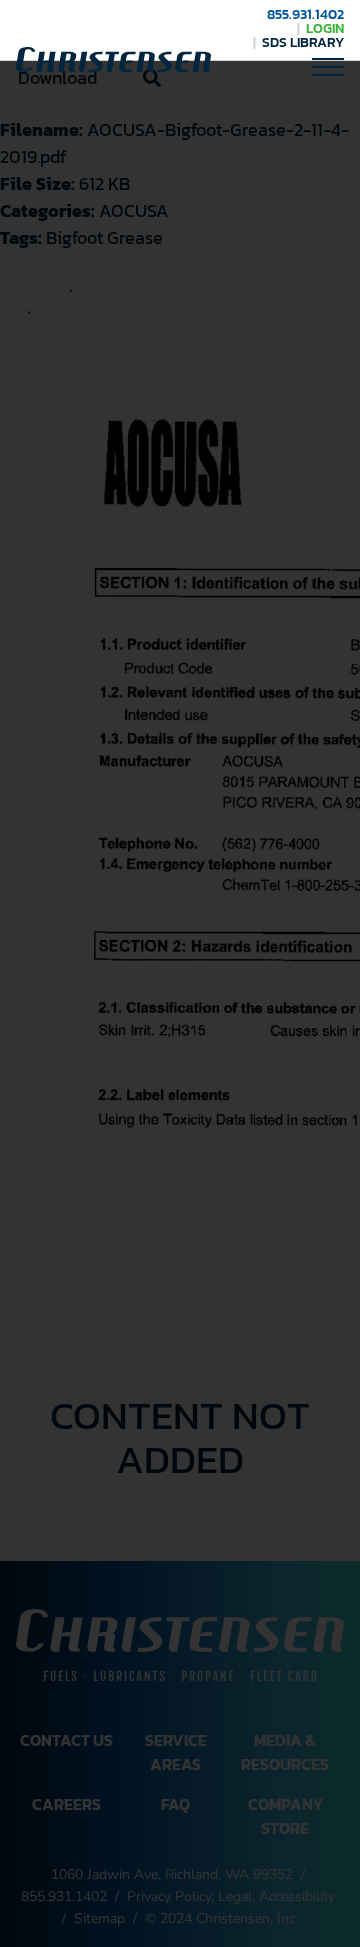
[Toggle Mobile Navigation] (328, 66)
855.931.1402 (305, 14)
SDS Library (303, 42)
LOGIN (325, 28)
